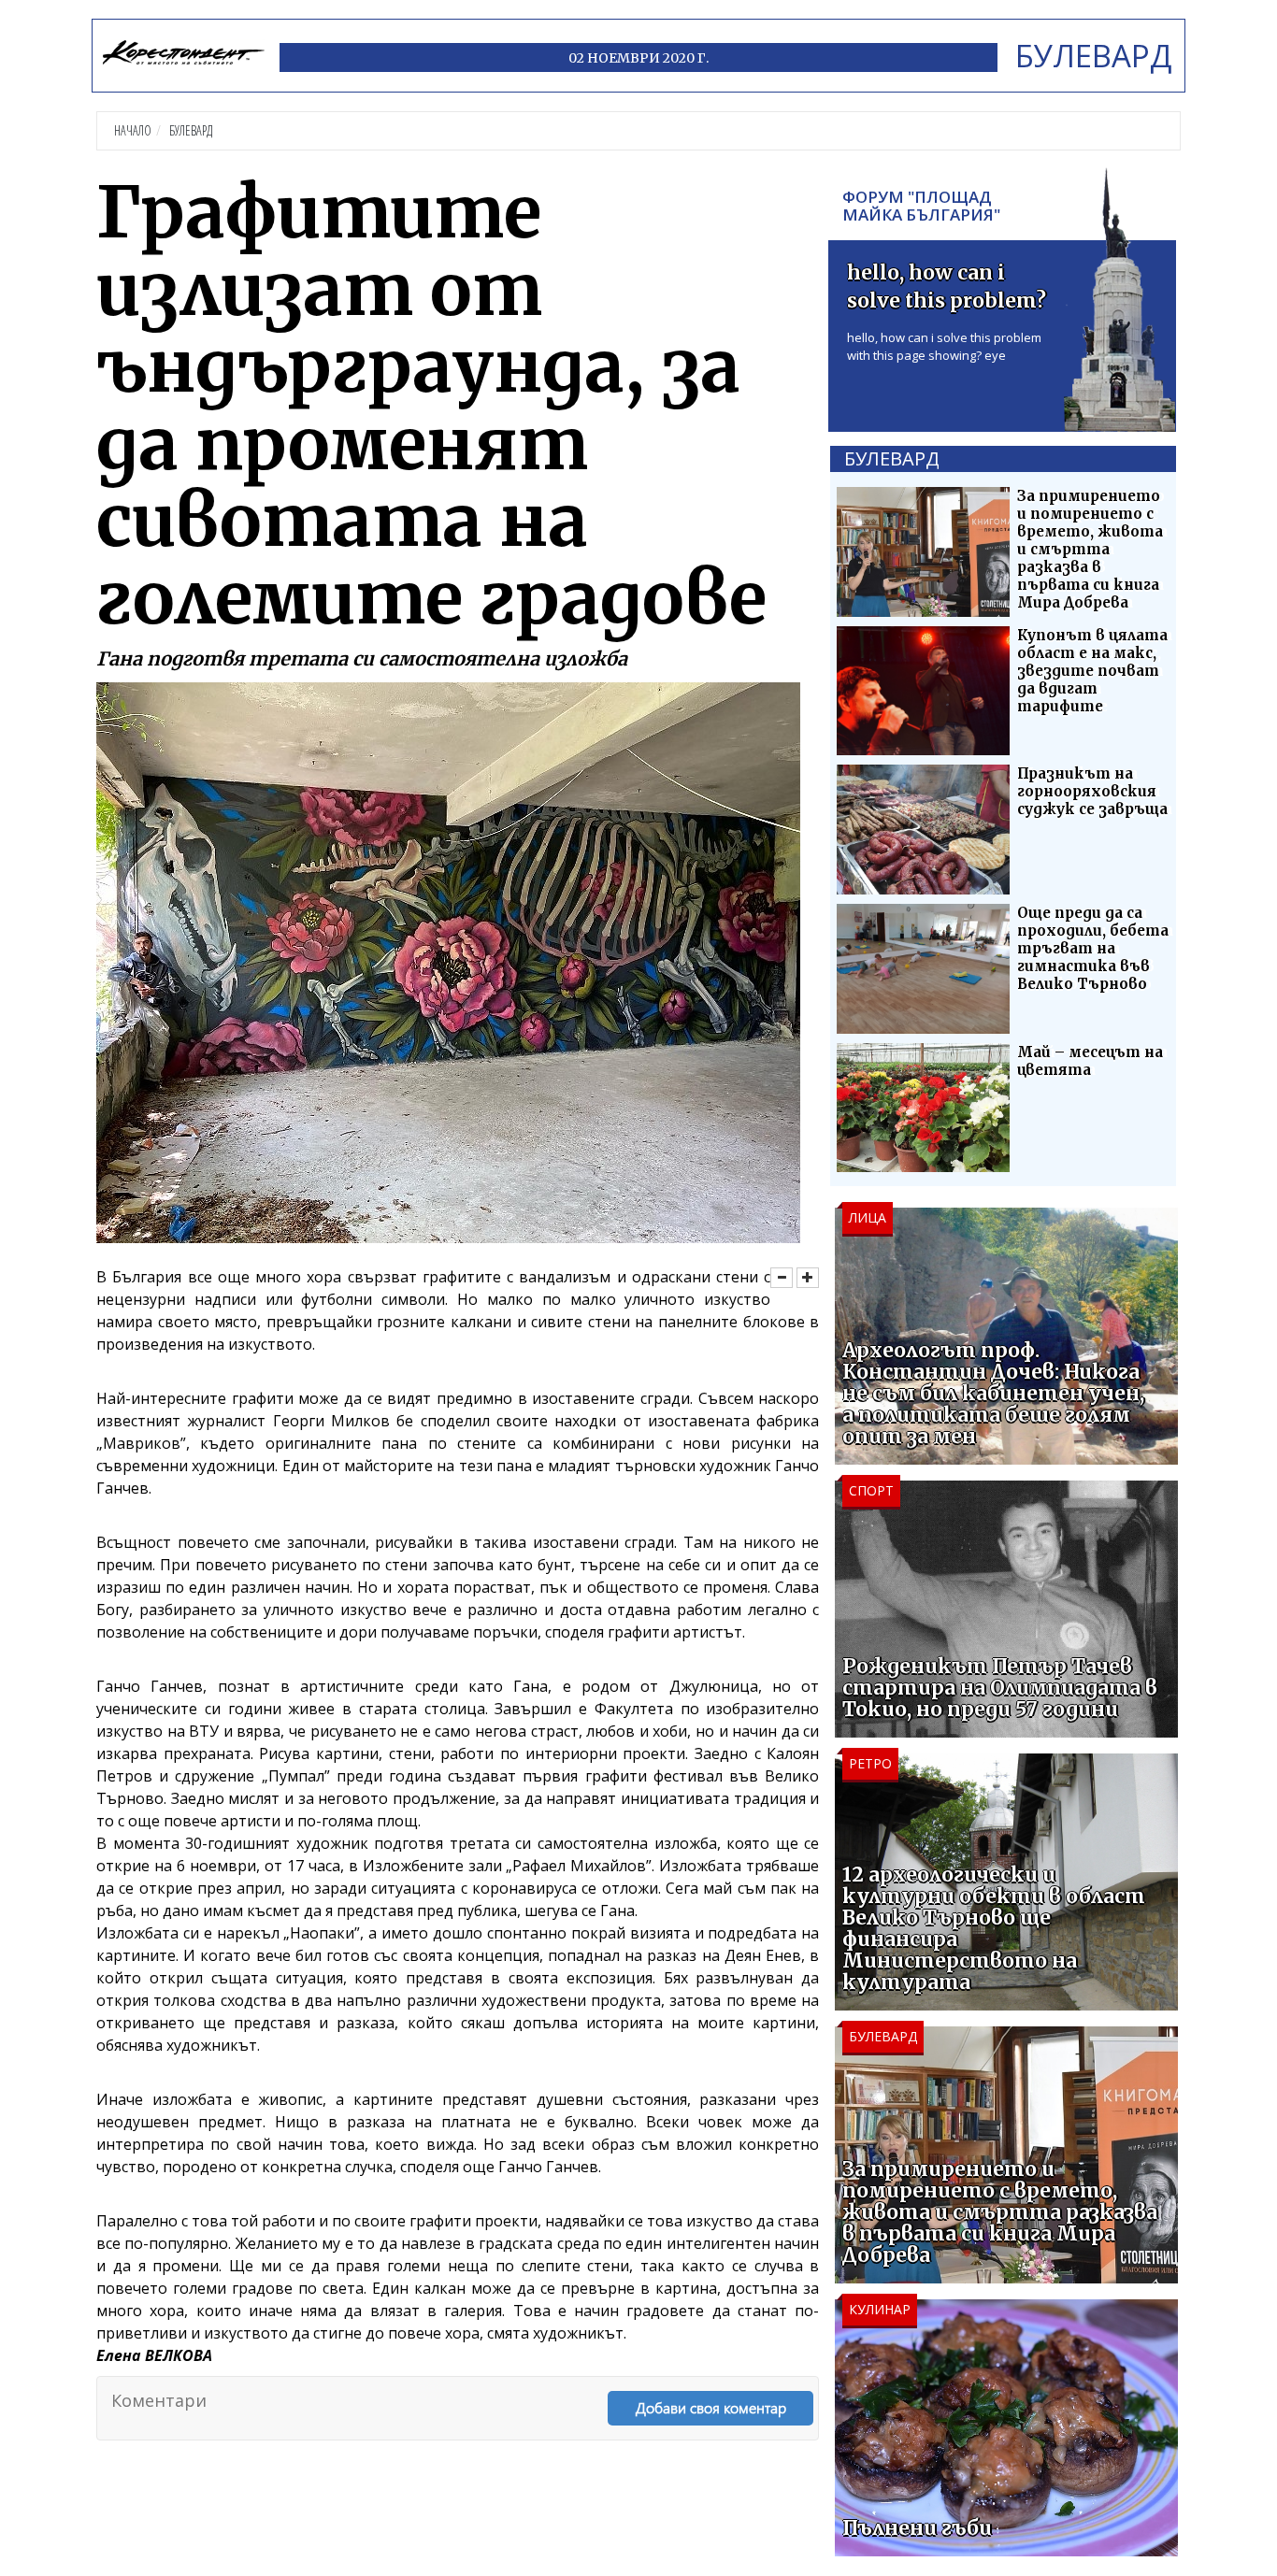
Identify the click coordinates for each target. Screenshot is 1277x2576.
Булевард (191, 130)
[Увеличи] (808, 1278)
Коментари (159, 2400)
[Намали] (782, 1278)
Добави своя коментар (711, 2407)
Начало (133, 130)
